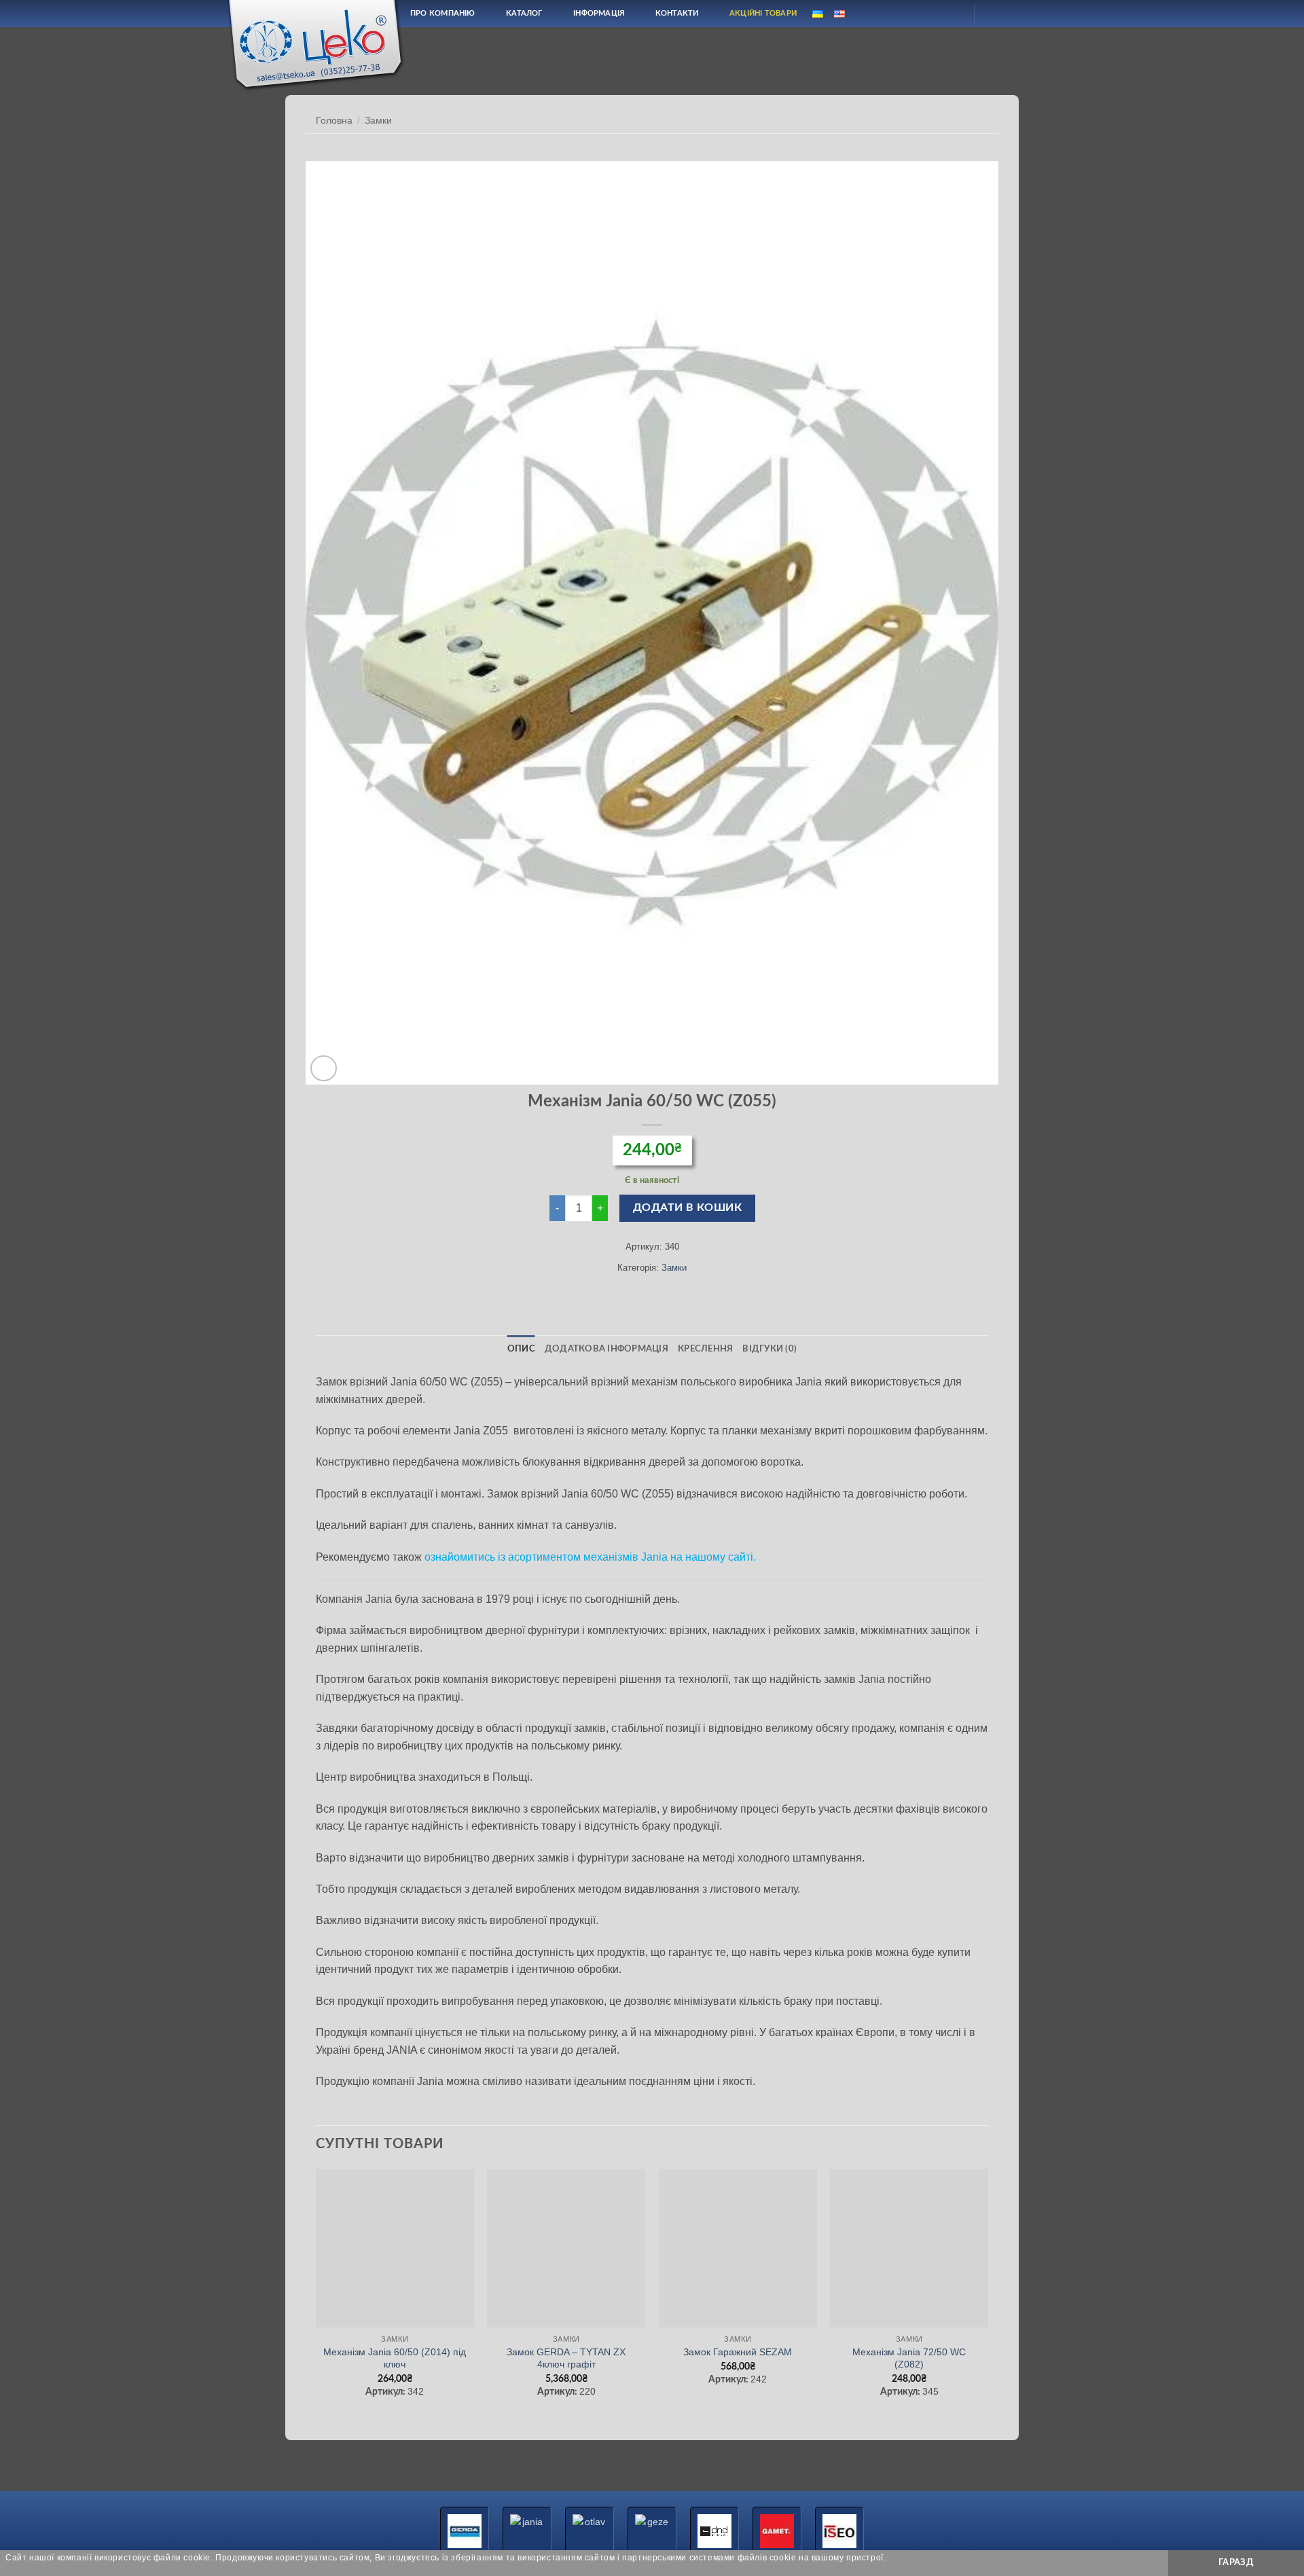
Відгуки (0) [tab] (769, 1349)
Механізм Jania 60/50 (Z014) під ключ (395, 2358)
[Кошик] (996, 14)
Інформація (599, 13)
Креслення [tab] (705, 1349)
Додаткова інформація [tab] (606, 1349)
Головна (334, 121)
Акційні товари (763, 13)
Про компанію (443, 13)
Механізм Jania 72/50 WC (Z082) (909, 2358)
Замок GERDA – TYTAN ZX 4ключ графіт (566, 2358)
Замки (378, 121)
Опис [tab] (521, 1349)
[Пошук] (919, 13)
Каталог (524, 13)
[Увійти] (952, 14)
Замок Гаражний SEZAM (738, 2352)
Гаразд (1236, 2562)
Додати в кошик (688, 1208)
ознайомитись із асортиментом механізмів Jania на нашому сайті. (590, 1557)
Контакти (677, 13)
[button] (324, 1069)
